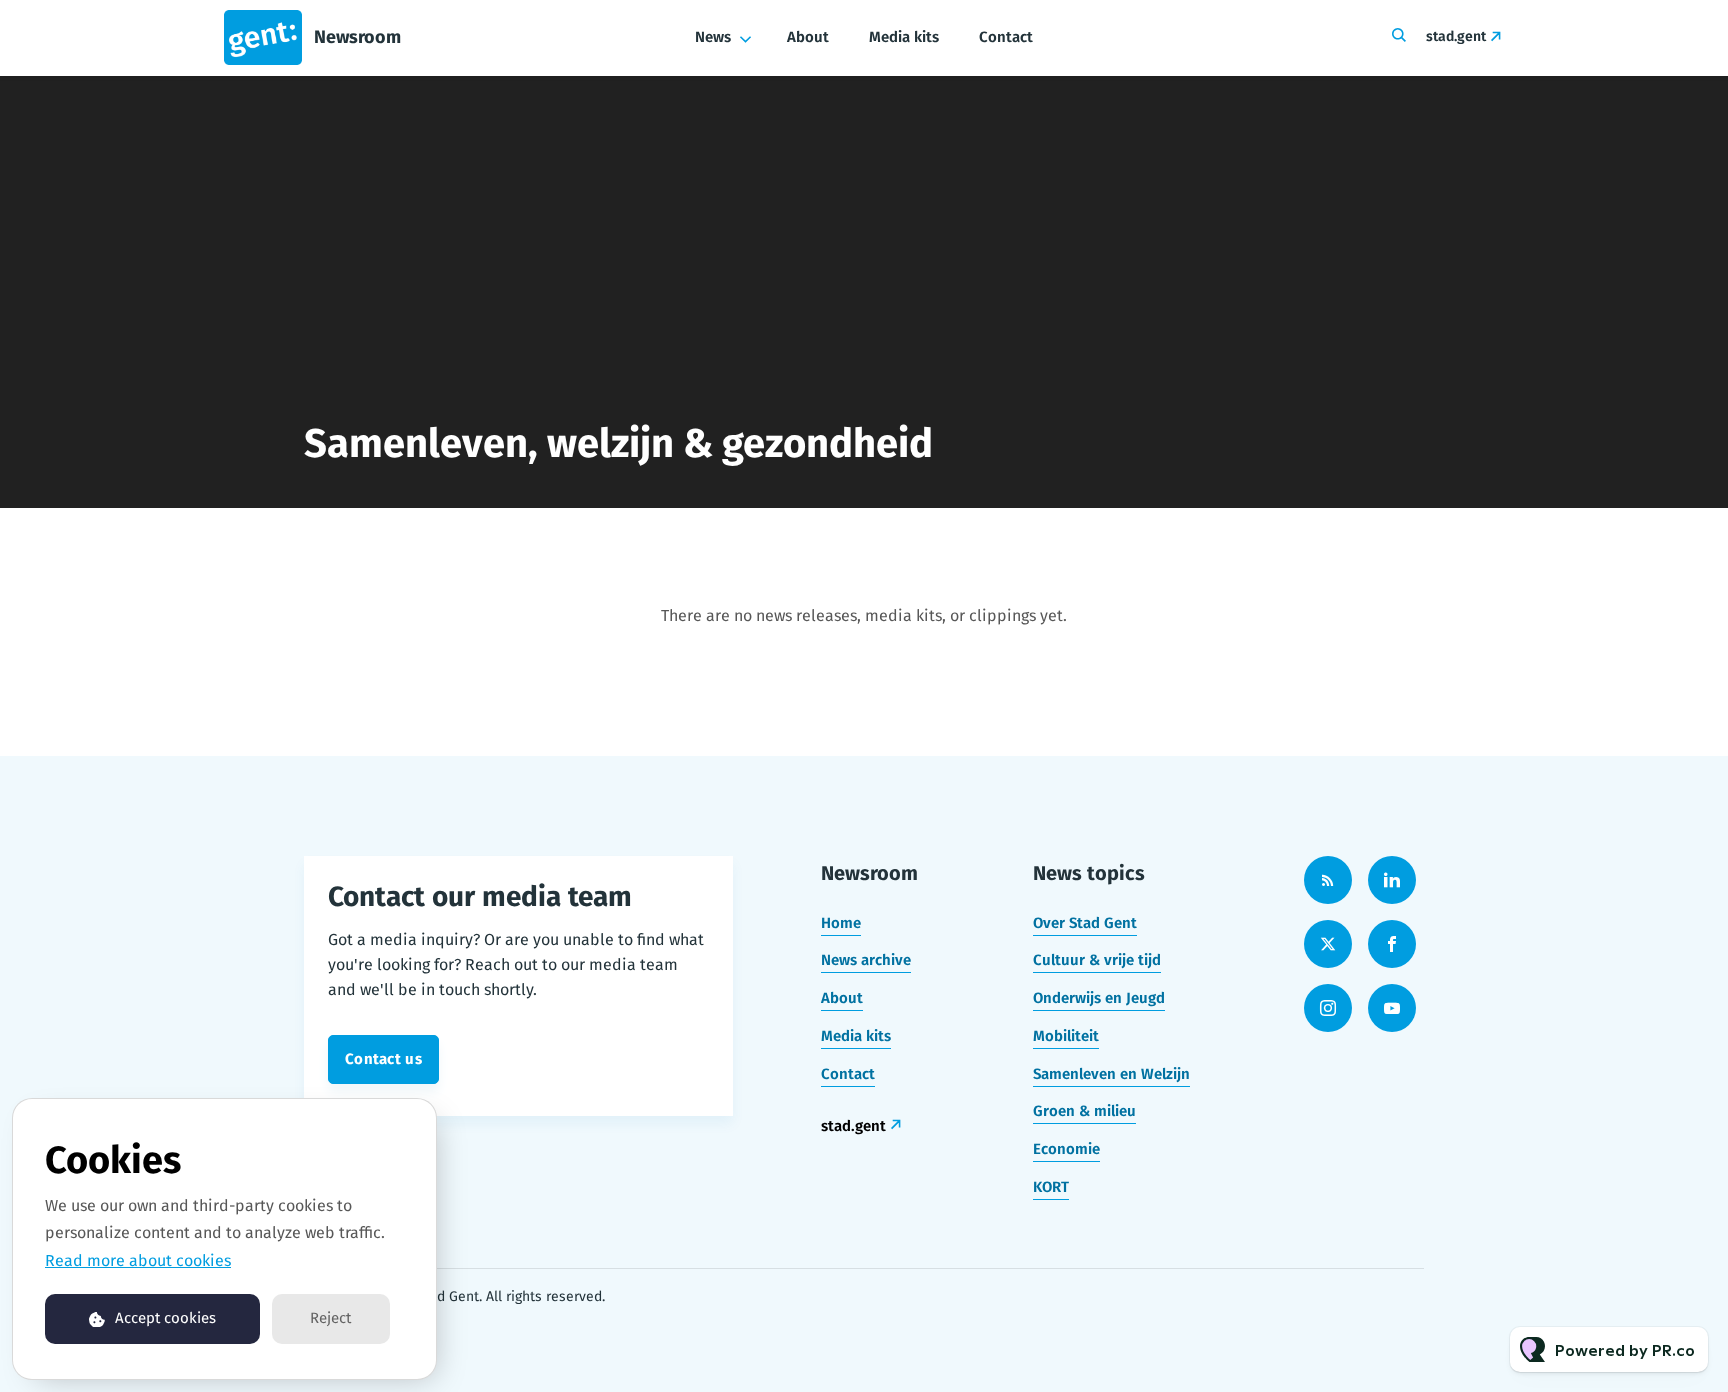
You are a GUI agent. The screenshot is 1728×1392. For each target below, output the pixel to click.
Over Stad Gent (1085, 923)
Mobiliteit (1066, 1036)
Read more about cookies (138, 1260)
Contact (1006, 37)
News (713, 37)
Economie (1066, 1149)
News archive (866, 960)
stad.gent (1456, 36)
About (808, 37)
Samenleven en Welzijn (1111, 1074)
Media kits (904, 37)
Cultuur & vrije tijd (1097, 960)
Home (841, 923)
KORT (1051, 1187)
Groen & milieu (1084, 1111)
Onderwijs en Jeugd (1099, 998)
